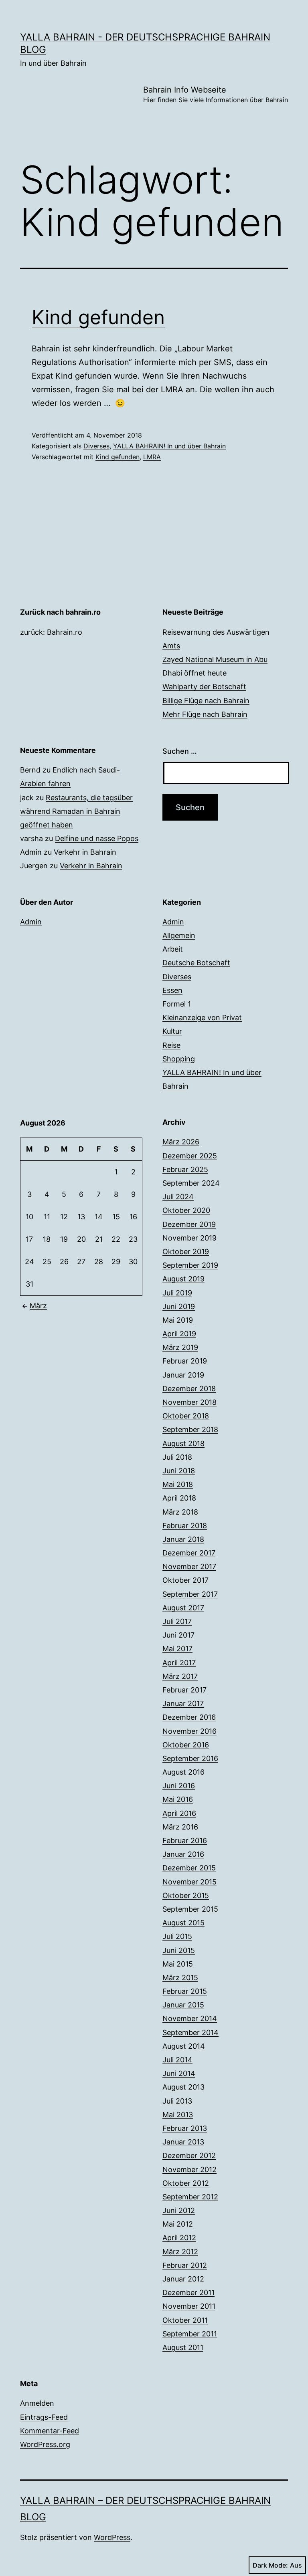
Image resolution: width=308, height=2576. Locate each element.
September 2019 (190, 1265)
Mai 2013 (178, 2115)
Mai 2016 (178, 1799)
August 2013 (183, 2087)
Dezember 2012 (189, 2155)
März (38, 1306)
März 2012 (180, 2252)
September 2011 (190, 2334)
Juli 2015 (177, 1936)
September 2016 (190, 1758)
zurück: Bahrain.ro (51, 632)
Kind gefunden (98, 317)
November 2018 (189, 1402)
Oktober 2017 (185, 1580)
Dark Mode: (270, 2565)
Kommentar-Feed (50, 2431)
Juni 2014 (179, 2073)
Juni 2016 (179, 1786)
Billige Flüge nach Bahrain (206, 701)
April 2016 (179, 1813)
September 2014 (190, 2032)
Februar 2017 (184, 1690)
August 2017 (183, 1608)
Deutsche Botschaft (196, 963)
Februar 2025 (185, 1169)
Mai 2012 (178, 2224)
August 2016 (183, 1772)
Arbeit (173, 949)
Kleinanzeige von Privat (202, 1018)
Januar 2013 (183, 2142)
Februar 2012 (185, 2265)
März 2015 (180, 1978)
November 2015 (189, 1882)
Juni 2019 (179, 1306)
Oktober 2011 (185, 2320)
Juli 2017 (177, 1621)
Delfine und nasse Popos (97, 838)
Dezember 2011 (188, 2293)
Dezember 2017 (189, 1553)
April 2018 (179, 1498)
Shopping (179, 1059)
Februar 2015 (185, 1991)
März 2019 (180, 1347)
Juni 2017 (178, 1635)
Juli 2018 (177, 1457)
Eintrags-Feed (44, 2417)
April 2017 (179, 1663)
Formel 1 (177, 1004)
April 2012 (179, 2238)
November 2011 (189, 2306)
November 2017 (189, 1566)
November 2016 (189, 1731)
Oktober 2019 (186, 1252)
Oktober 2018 (186, 1416)
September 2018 (190, 1429)
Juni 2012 (179, 2210)
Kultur (172, 1031)
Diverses (96, 446)
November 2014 (190, 2018)
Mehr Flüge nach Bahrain (205, 714)
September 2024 (191, 1183)
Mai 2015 (178, 1964)
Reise (171, 1045)
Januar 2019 (183, 1375)
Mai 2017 (177, 1649)
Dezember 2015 (189, 1868)
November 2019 (189, 1238)
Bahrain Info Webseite (216, 94)
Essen (172, 990)
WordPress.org (45, 2444)
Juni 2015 (179, 1950)
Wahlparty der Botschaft (204, 687)
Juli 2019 (177, 1293)
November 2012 (189, 2170)
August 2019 (183, 1279)
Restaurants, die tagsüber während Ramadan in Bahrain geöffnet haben (76, 811)
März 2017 (180, 1676)
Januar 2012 (183, 2279)
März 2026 (181, 1142)
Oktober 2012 (186, 2183)
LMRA (152, 457)
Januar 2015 (183, 2005)
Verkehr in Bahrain (85, 852)
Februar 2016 (185, 1841)
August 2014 (184, 2046)
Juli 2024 (178, 1197)
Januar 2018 (183, 1539)
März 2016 (180, 1827)
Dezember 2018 (189, 1389)
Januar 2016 (183, 1854)
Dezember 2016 (189, 1717)
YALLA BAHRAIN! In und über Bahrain (169, 446)
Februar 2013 (185, 2128)
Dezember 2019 (189, 1224)
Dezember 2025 (190, 1156)
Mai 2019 (178, 1320)
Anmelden (37, 2403)
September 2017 (190, 1594)
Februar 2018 (185, 1526)
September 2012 (190, 2197)
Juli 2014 (177, 2060)
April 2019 (179, 1334)
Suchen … (180, 751)
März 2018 (180, 1512)
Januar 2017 (183, 1704)
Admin (31, 922)
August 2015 (183, 1923)
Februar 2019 (185, 1361)
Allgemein (179, 935)
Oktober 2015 (186, 1895)
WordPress (112, 2537)
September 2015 (190, 1909)
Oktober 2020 (186, 1210)
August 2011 (183, 2347)
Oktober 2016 (186, 1745)
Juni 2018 (179, 1471)
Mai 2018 (178, 1484)
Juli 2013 (177, 2101)
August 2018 (183, 1443)
